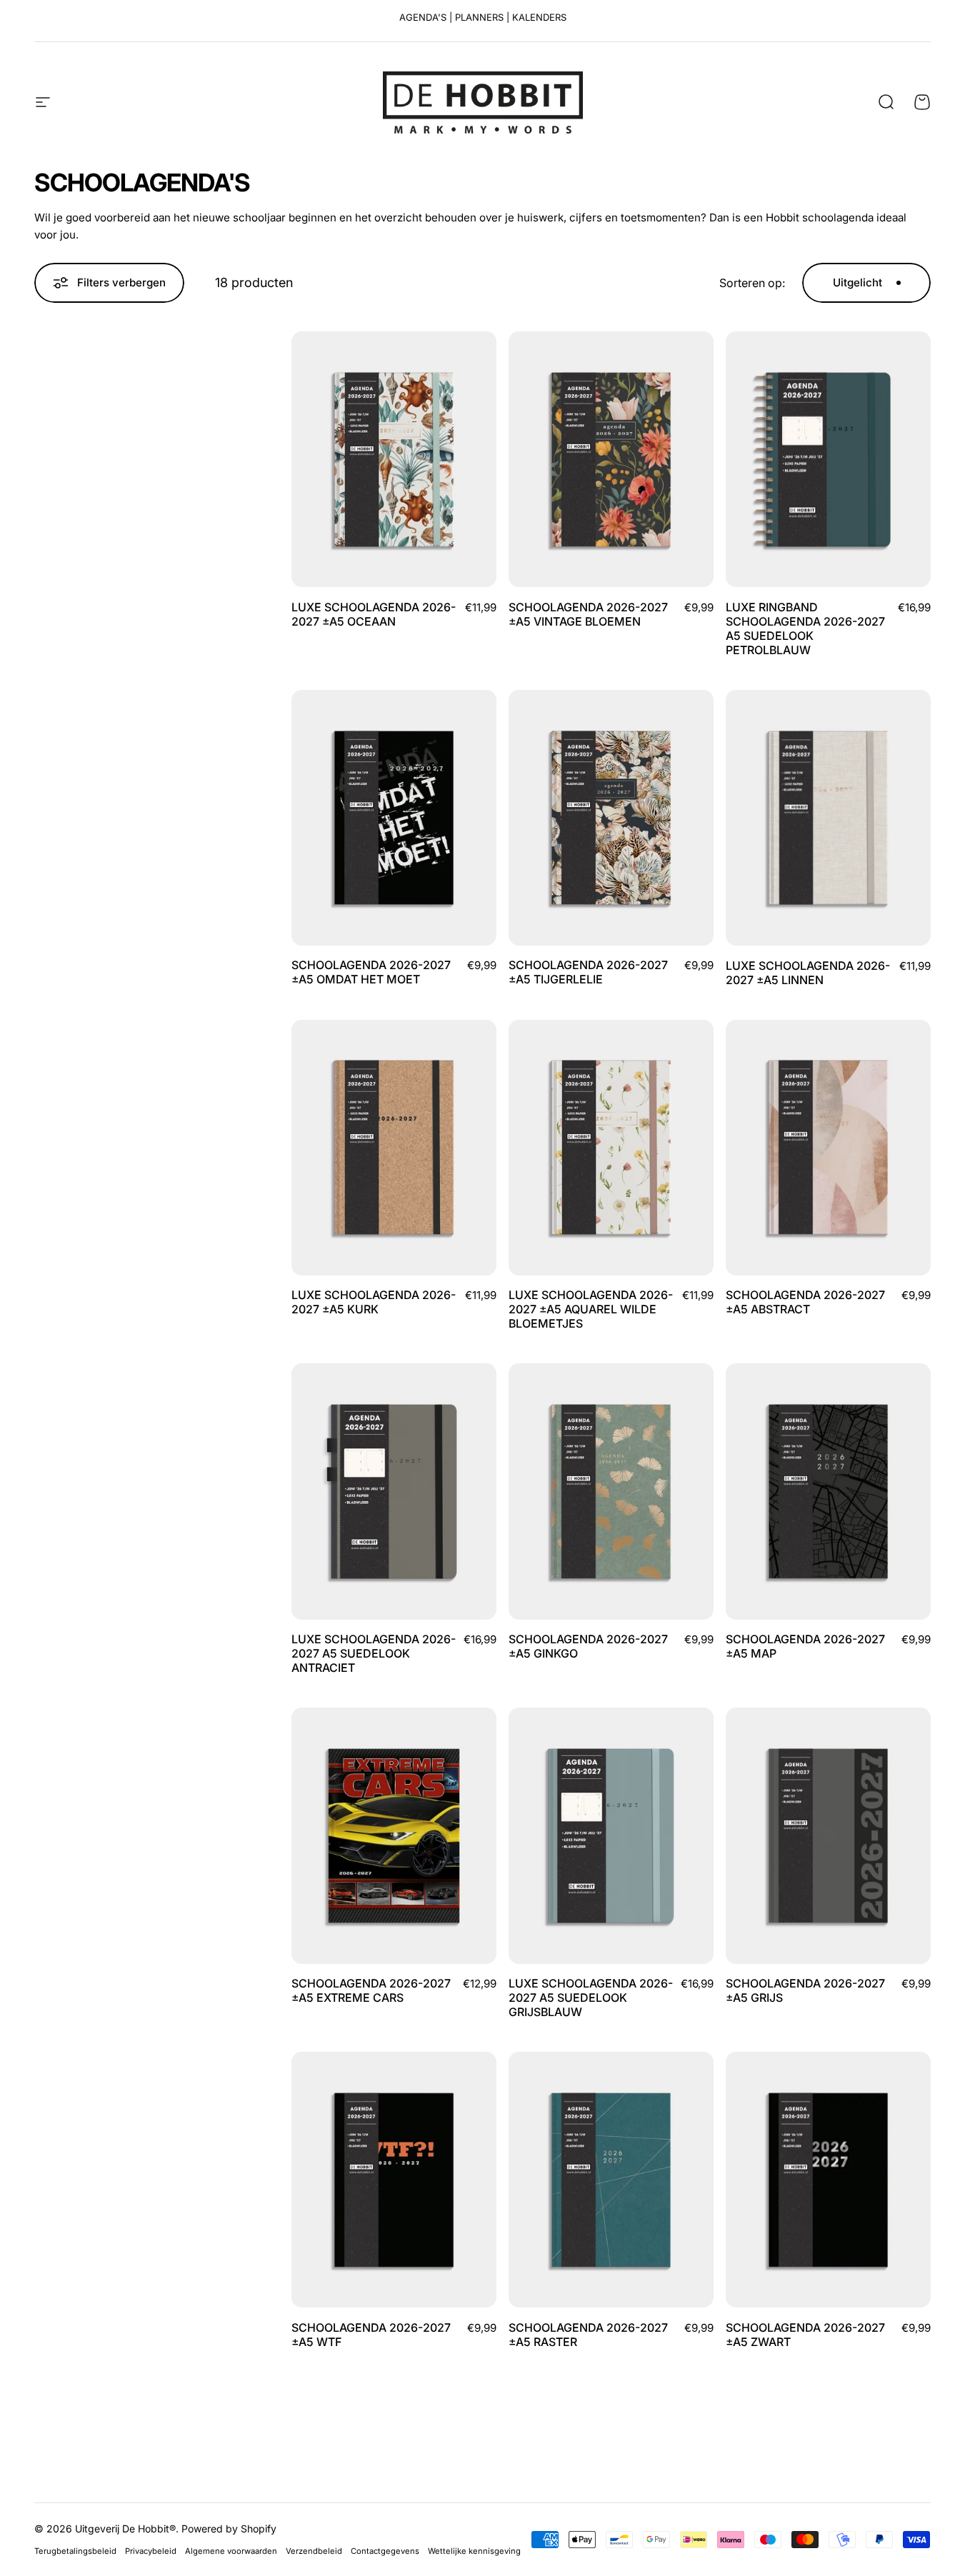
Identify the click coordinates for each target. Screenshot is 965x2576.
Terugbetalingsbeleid (75, 2551)
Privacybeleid (151, 2551)
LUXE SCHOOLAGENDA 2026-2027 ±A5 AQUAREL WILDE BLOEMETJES (591, 1309)
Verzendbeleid (314, 2551)
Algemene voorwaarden (231, 2551)
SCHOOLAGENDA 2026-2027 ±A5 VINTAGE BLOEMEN (588, 614)
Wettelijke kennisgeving (474, 2551)
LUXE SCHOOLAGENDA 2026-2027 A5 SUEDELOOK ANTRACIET (374, 1653)
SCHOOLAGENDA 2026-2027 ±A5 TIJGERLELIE (588, 972)
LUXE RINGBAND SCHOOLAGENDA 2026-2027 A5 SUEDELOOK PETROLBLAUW (805, 628)
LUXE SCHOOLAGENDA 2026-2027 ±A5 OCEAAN (374, 614)
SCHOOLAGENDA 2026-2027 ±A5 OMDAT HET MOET (371, 972)
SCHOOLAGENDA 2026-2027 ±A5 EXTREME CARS (371, 1990)
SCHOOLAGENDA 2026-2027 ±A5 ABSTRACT (805, 1302)
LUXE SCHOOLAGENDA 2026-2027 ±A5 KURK (374, 1302)
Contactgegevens (385, 2551)
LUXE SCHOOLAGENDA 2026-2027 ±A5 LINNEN (808, 973)
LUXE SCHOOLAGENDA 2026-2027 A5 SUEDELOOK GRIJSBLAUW (591, 1998)
